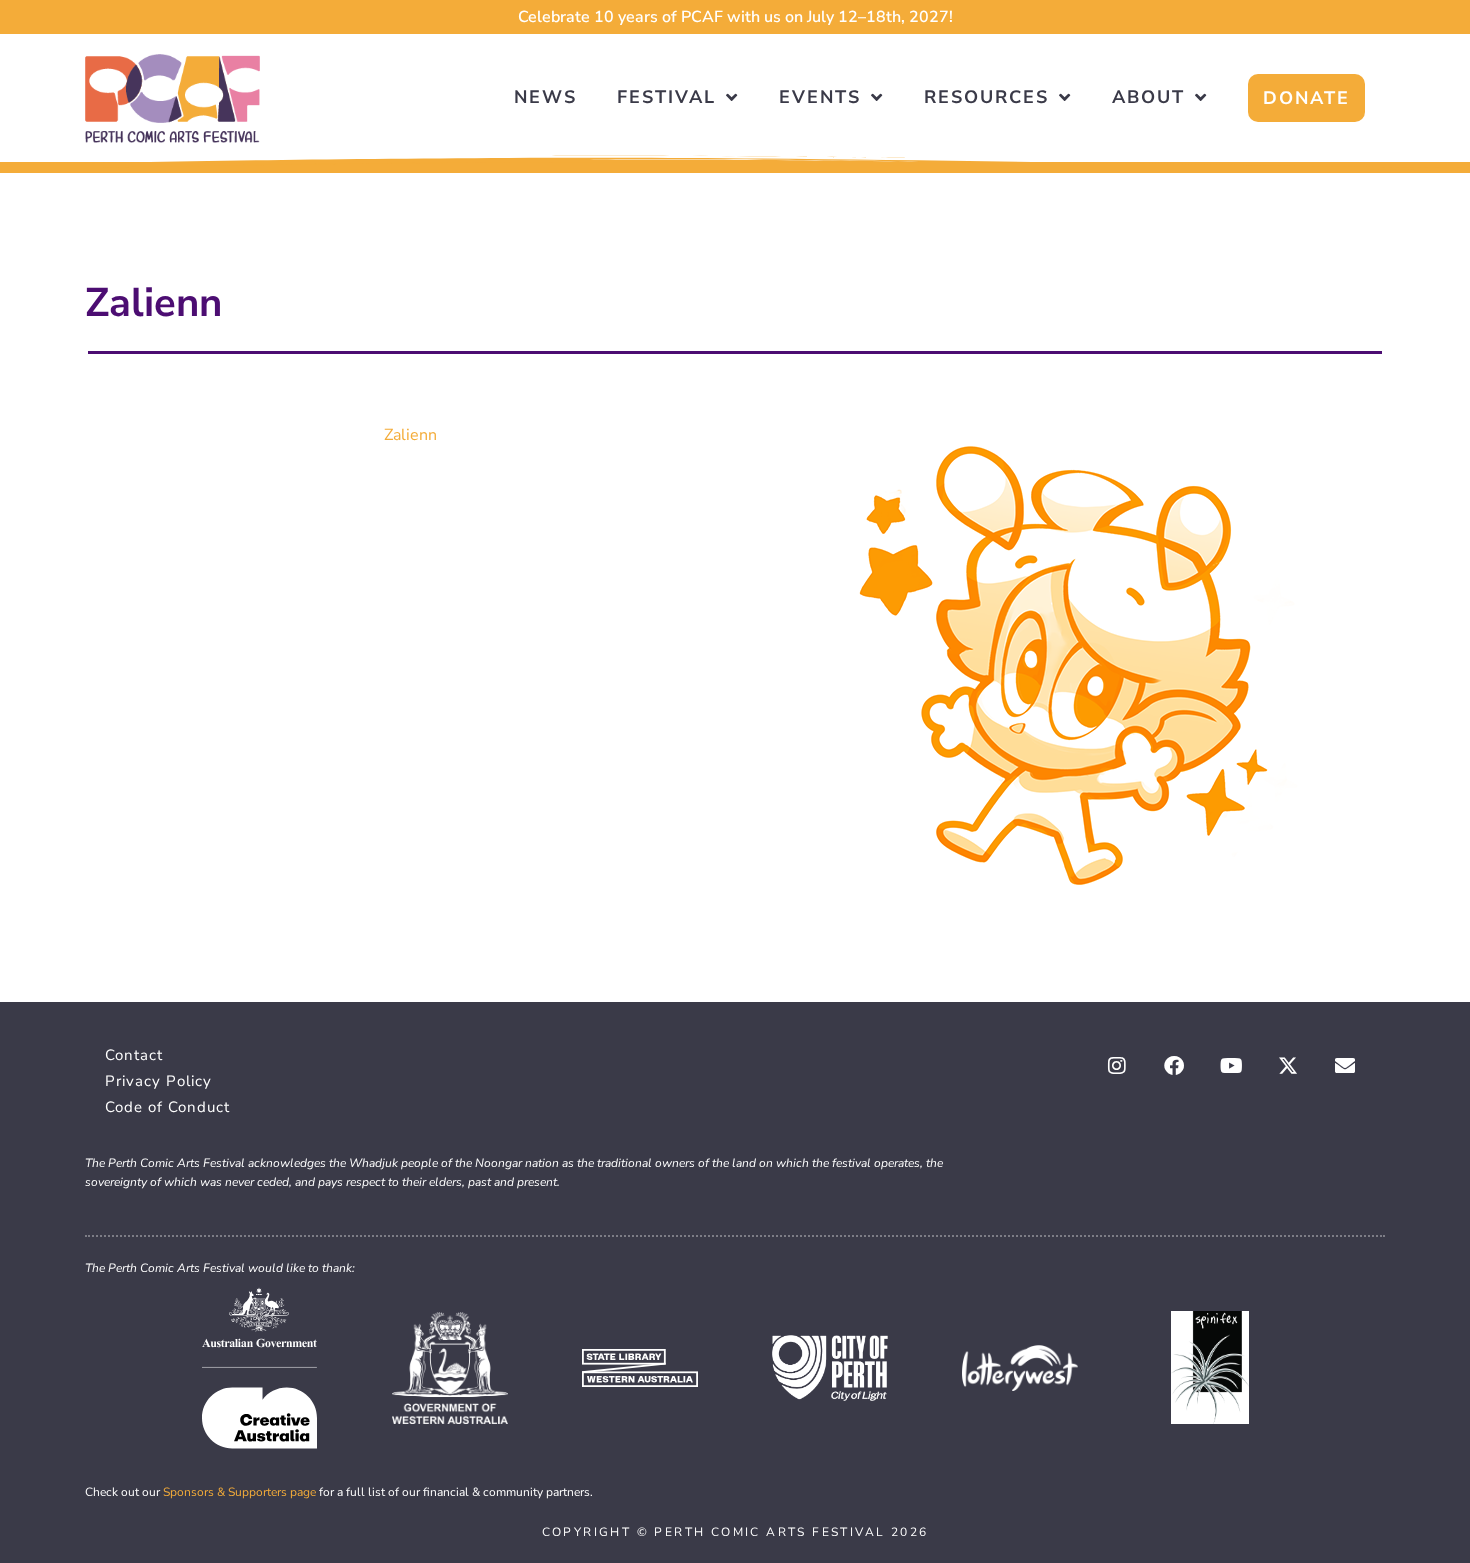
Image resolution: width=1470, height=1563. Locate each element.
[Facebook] (1174, 1066)
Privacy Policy (158, 1081)
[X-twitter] (1288, 1066)
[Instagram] (1117, 1066)
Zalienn (410, 435)
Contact (134, 1055)
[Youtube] (1231, 1066)
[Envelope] (1345, 1066)
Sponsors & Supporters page (239, 1492)
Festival (666, 97)
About (1148, 97)
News (545, 97)
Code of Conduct (167, 1107)
